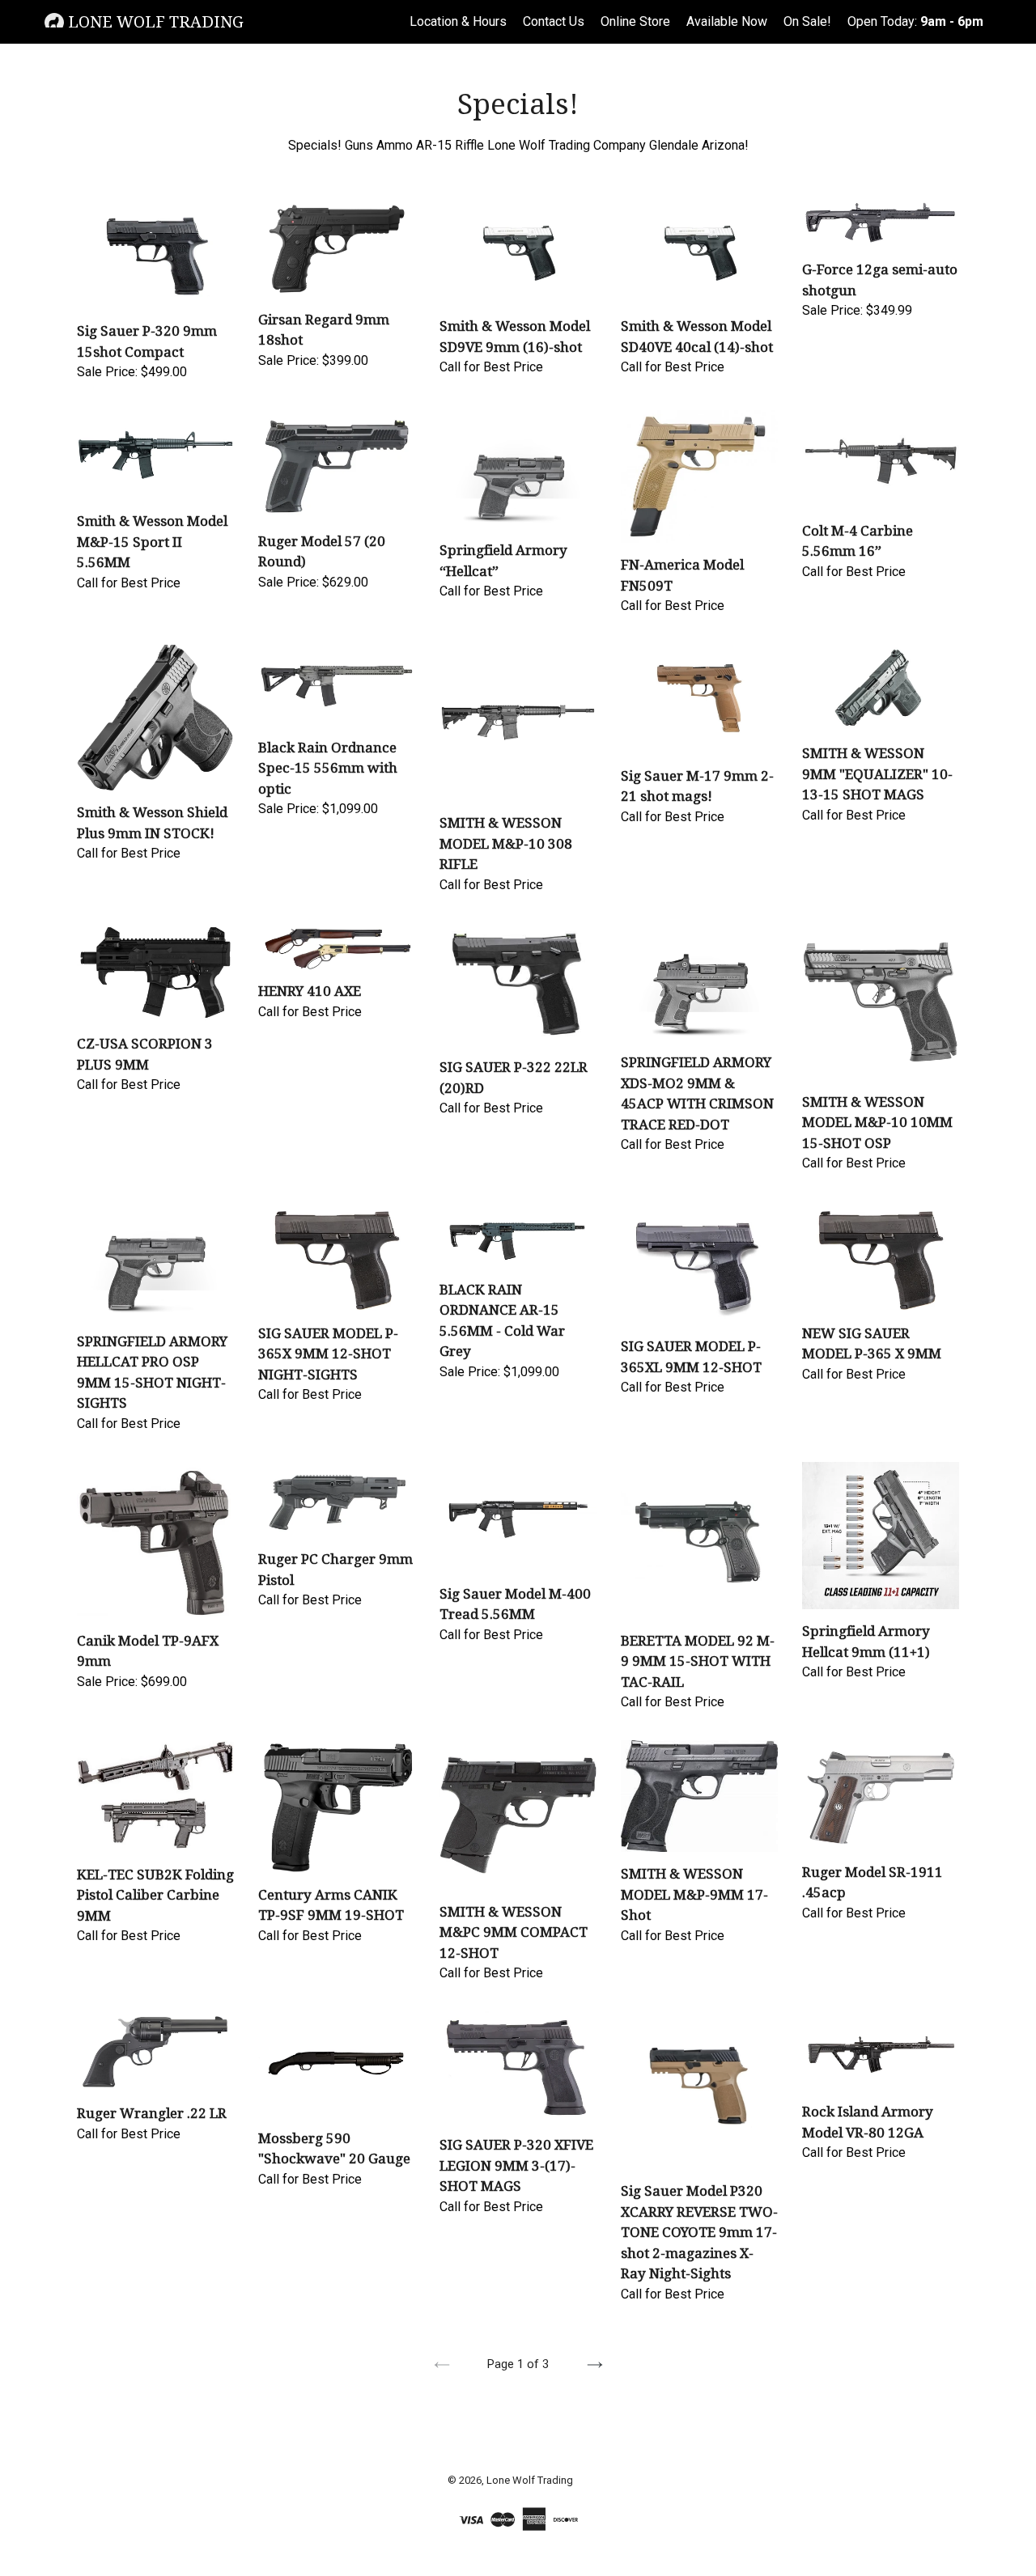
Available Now (727, 21)
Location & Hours (458, 21)
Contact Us (554, 21)
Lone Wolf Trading (154, 22)
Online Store (635, 21)
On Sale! (807, 21)
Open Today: (915, 21)
